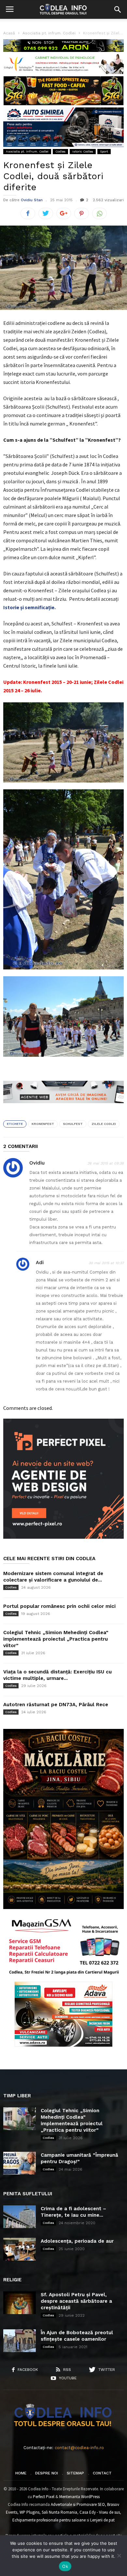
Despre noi (47, 2473)
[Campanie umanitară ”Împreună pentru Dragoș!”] (20, 2163)
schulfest (73, 1124)
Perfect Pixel (44, 2497)
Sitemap (75, 2473)
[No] (119, 2556)
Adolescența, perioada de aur (77, 2241)
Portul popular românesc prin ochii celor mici (59, 1606)
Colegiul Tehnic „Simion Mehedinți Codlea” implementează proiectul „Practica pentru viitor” (56, 1639)
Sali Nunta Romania (59, 2512)
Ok (65, 2566)
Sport (104, 151)
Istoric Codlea (83, 151)
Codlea (60, 151)
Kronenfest (43, 1124)
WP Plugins (29, 2512)
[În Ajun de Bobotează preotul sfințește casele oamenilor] (20, 2341)
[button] (118, 9)
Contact (102, 2473)
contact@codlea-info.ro (79, 2448)
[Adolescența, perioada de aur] (20, 2249)
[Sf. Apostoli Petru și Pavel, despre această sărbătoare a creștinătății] (20, 2303)
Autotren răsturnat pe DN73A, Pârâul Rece (56, 1705)
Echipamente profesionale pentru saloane (49, 2520)
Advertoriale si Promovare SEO (78, 2504)
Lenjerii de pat (102, 2520)
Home (21, 2473)
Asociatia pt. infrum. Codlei (27, 151)
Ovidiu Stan (32, 200)
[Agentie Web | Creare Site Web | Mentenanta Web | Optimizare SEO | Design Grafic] (63, 1108)
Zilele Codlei (104, 1124)
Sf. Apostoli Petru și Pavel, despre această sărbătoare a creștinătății (76, 2301)
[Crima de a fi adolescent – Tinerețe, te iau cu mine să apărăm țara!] (20, 2217)
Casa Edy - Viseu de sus (100, 2512)
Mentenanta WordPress (79, 2497)
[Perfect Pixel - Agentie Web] (63, 1537)
